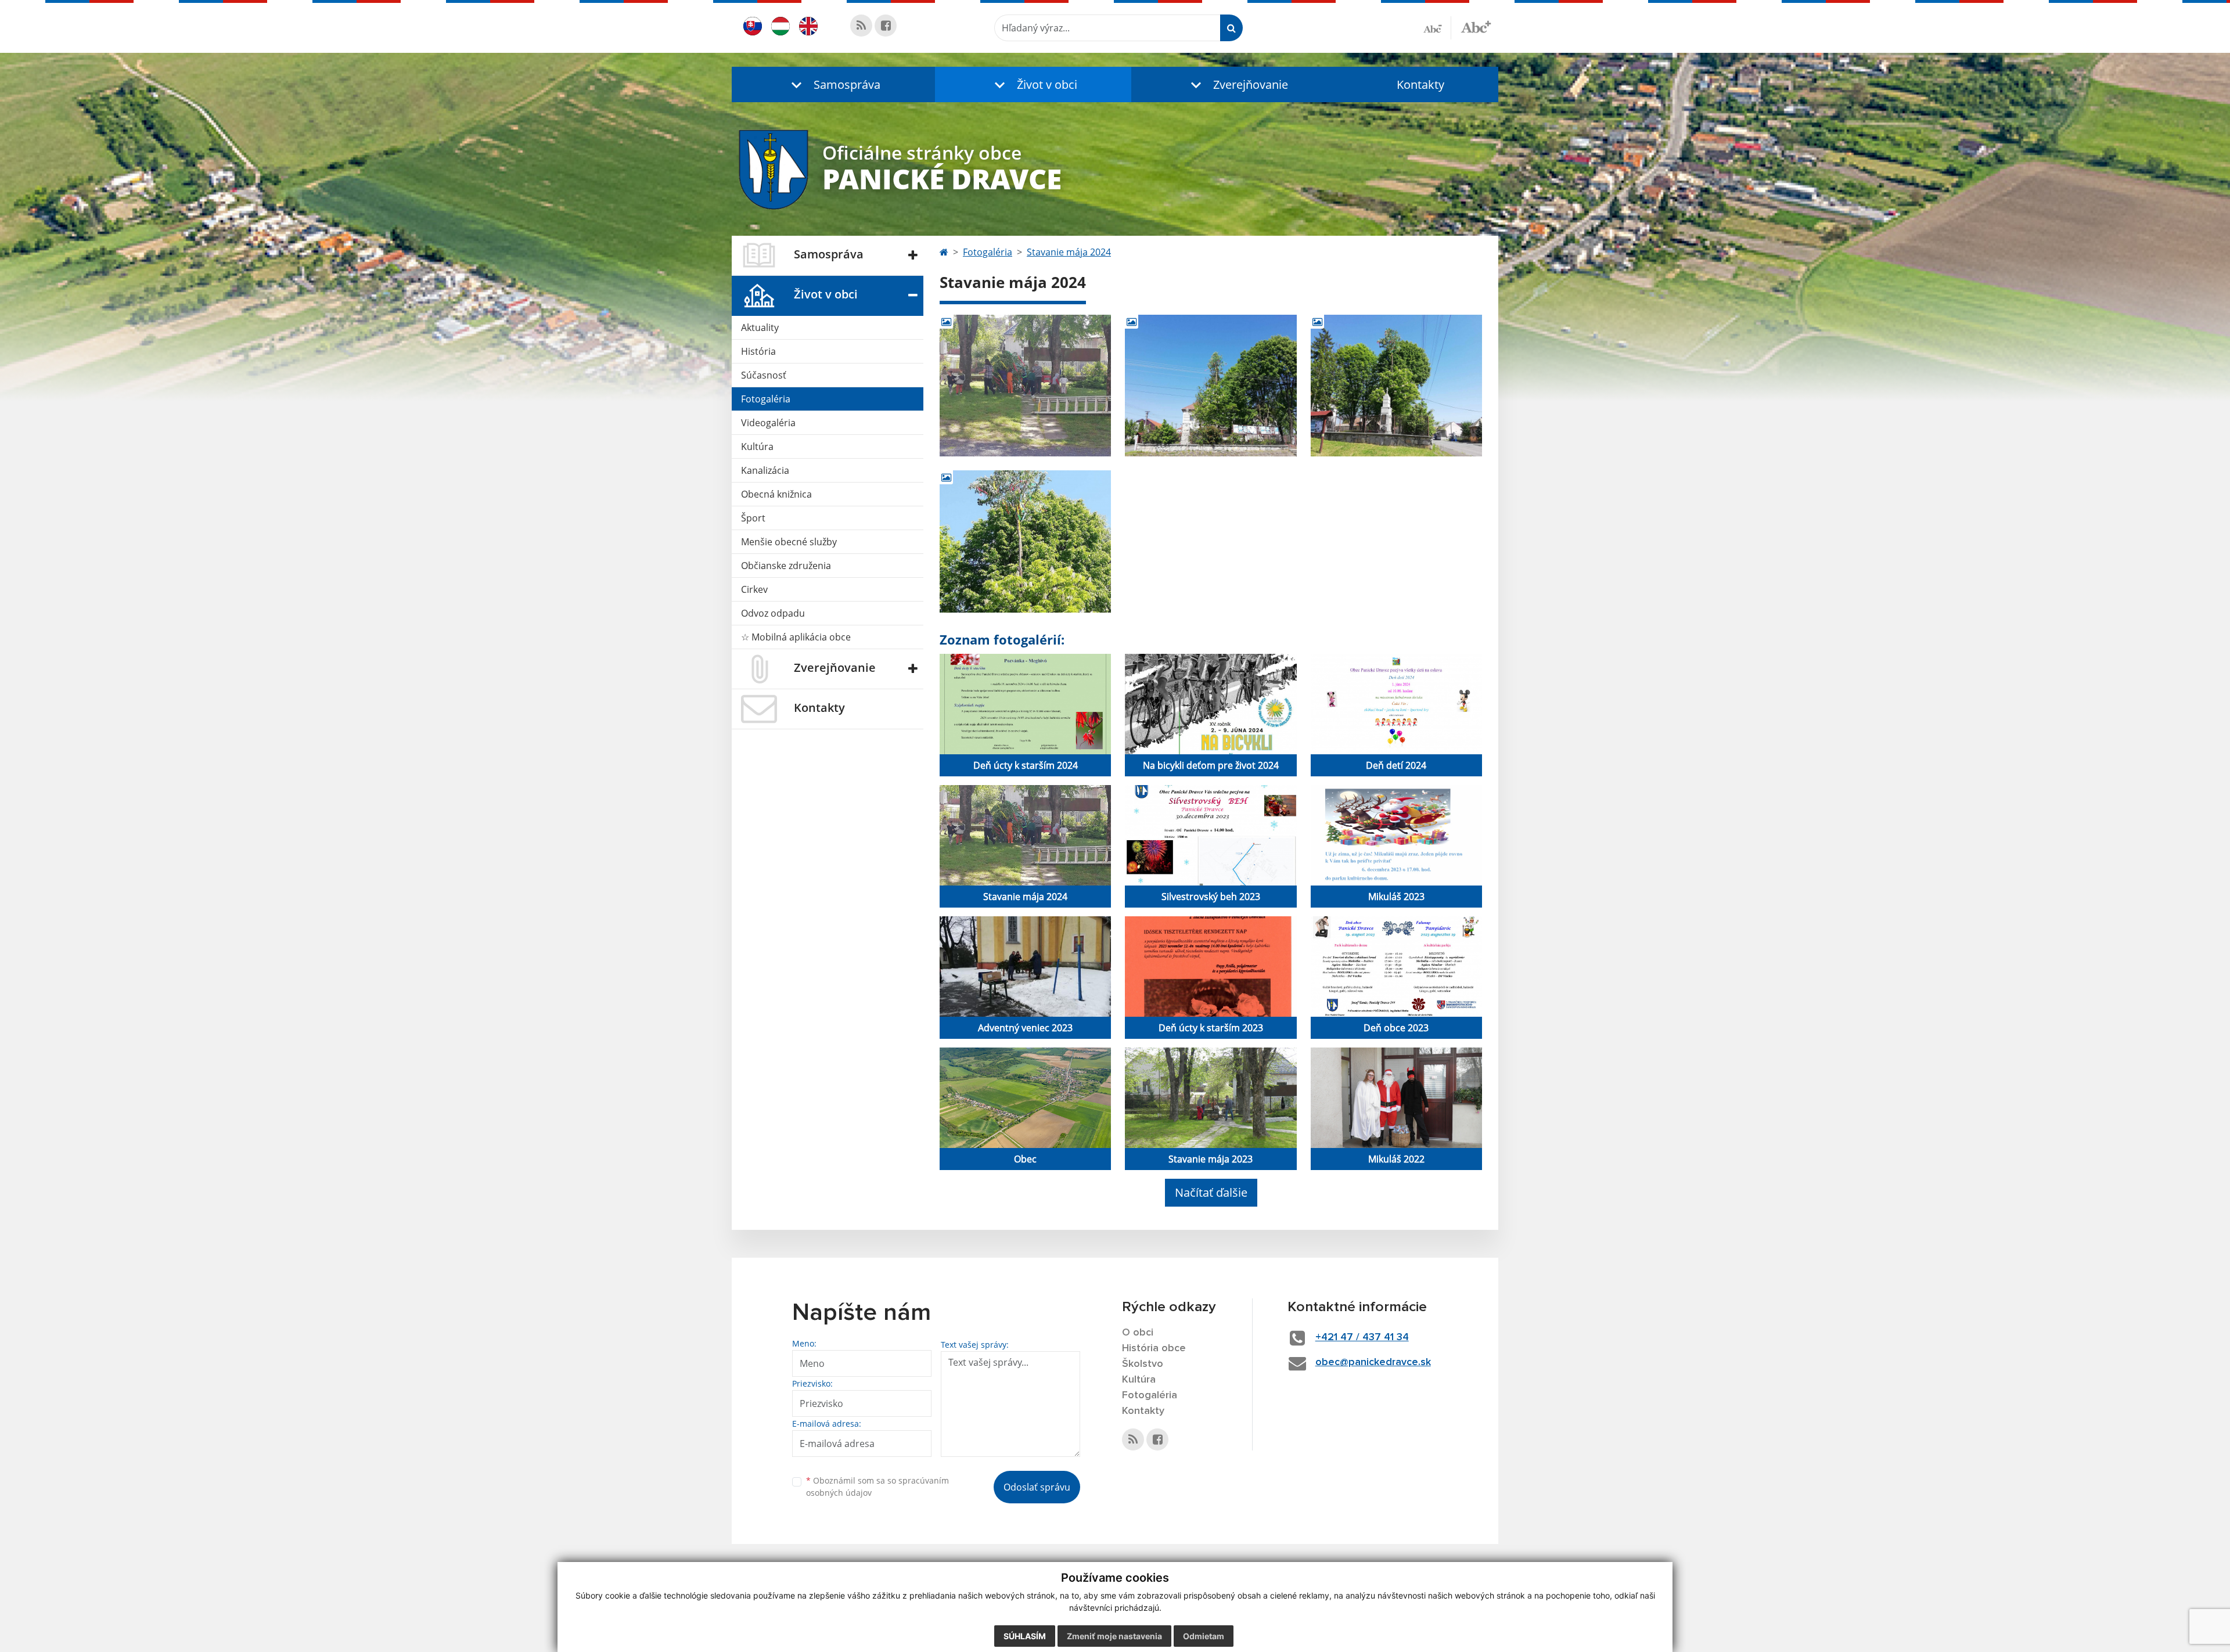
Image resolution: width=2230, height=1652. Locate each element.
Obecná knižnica (776, 494)
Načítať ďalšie (1211, 1192)
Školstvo (1143, 1364)
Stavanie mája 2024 (1069, 252)
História (758, 351)
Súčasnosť (764, 375)
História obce (1154, 1348)
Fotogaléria (766, 399)
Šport (753, 518)
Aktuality (760, 327)
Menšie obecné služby (789, 542)
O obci (1138, 1333)
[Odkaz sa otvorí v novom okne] (861, 26)
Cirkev (754, 589)
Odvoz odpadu (773, 613)
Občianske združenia (786, 566)
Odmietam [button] (1204, 1636)
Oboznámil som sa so (877, 1487)
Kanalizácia (765, 470)
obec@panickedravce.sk (1373, 1362)
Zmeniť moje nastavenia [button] (1114, 1636)
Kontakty (1420, 84)
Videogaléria (768, 423)
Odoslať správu (1037, 1487)
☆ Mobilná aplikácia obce (796, 637)
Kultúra (757, 447)
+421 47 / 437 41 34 (1362, 1337)
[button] (833, 84)
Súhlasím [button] (1025, 1636)
